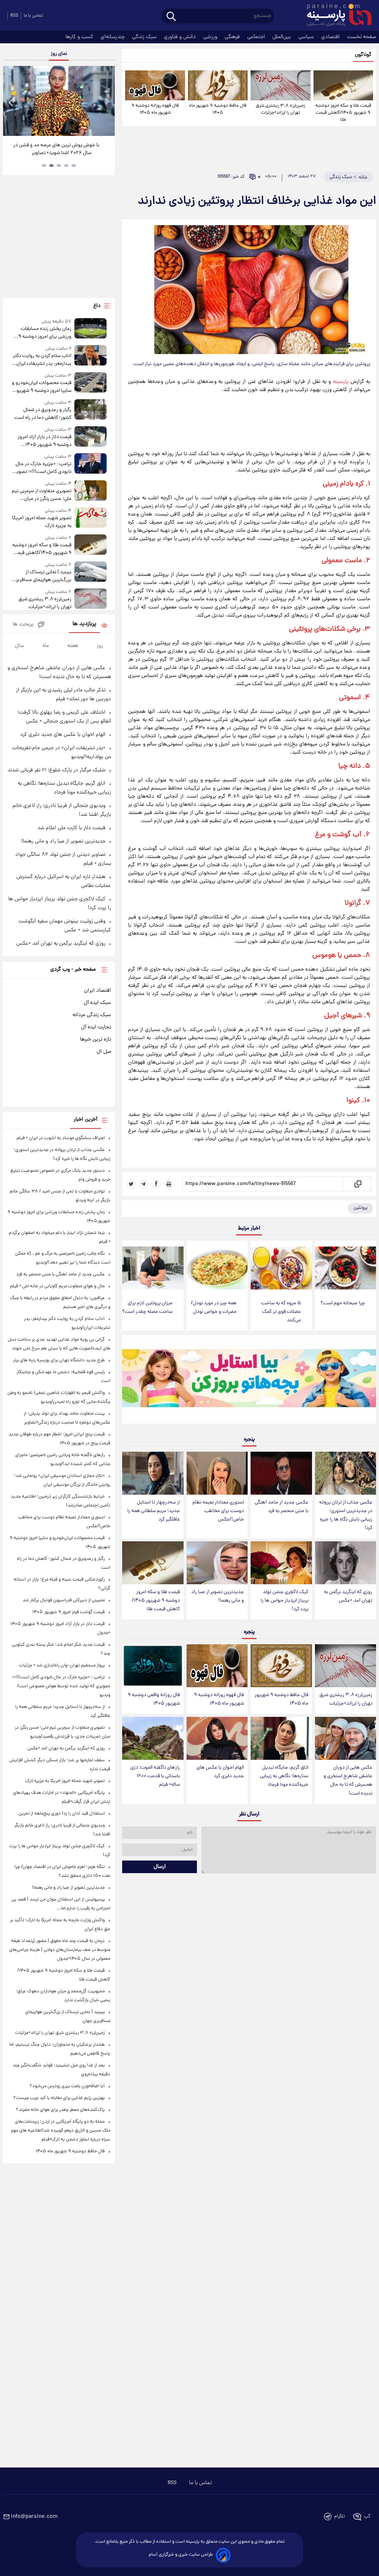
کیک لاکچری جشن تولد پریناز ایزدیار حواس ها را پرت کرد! (284, 1601)
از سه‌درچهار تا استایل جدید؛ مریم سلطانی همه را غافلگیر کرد (154, 1511)
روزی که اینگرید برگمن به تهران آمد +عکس (348, 1596)
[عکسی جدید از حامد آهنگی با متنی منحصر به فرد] (281, 1473)
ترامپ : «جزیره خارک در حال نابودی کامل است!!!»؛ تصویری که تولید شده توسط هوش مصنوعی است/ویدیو (41, 468)
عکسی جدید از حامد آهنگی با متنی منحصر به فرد (281, 1507)
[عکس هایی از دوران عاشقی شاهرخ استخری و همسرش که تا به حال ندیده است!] (346, 1738)
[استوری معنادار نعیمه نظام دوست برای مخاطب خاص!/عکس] (217, 1473)
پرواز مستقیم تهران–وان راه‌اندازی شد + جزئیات (62, 1666)
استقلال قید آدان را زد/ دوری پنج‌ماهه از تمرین (62, 1814)
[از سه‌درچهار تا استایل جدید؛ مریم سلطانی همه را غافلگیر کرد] (153, 1473)
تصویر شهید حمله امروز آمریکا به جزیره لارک (42, 522)
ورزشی (211, 37)
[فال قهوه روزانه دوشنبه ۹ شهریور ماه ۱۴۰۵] (155, 85)
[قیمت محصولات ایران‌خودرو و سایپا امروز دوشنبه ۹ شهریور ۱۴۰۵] (91, 383)
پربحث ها (23, 625)
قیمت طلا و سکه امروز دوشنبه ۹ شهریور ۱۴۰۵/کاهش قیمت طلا (343, 113)
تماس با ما (33, 16)
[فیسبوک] (156, 1184)
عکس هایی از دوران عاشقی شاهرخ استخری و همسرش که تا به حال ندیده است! (348, 1781)
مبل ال (104, 1052)
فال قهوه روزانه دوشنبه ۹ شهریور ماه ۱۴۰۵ (155, 109)
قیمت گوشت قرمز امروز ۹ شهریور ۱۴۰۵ (68, 1612)
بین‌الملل (282, 37)
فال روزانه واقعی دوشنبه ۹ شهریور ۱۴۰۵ (154, 1699)
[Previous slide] (11, 102)
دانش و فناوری (181, 37)
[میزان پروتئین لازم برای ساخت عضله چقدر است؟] (153, 1268)
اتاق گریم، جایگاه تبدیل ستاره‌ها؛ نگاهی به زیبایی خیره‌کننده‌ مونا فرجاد (284, 1776)
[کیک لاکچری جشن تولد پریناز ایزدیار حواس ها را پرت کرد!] (281, 1563)
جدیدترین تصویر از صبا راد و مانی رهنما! (218, 1596)
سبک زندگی (145, 37)
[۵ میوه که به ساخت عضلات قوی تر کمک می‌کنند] (281, 1268)
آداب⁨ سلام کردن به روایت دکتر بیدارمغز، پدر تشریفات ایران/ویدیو (42, 360)
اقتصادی (331, 37)
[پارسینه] (335, 16)
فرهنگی (233, 37)
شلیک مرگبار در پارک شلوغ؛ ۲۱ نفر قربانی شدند (56, 770)
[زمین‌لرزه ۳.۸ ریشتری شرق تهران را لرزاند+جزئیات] (280, 85)
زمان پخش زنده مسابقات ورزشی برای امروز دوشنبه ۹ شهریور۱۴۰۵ (45, 333)
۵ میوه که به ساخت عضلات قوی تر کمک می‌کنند (281, 1312)
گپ (367, 2517)
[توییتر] (131, 1184)
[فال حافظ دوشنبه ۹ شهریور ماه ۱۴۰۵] (218, 85)
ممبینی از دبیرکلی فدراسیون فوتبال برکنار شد (64, 1600)
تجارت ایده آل (96, 1027)
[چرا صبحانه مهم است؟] (346, 1268)
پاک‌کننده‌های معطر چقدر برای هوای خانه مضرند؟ (60, 2110)
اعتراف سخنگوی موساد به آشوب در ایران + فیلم (61, 1138)
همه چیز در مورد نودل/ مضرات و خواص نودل (214, 1308)
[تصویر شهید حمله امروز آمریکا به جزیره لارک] (91, 519)
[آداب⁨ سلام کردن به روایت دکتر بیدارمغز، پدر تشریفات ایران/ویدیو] (91, 356)
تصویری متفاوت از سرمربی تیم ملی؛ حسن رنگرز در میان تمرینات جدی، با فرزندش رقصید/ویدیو (42, 495)
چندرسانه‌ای (113, 37)
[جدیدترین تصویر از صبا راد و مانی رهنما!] (217, 1563)
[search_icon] (171, 17)
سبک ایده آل (97, 1003)
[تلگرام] (144, 1184)
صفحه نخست (362, 37)
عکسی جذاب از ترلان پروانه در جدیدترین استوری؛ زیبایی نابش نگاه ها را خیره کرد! (346, 1515)
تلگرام (340, 2517)
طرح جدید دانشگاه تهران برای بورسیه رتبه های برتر (59, 1360)
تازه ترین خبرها (95, 1040)
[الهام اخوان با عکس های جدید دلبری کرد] (217, 1738)
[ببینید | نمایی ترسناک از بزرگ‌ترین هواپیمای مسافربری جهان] (91, 573)
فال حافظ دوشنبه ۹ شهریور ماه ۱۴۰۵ (218, 109)
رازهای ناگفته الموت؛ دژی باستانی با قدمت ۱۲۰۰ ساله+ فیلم (155, 1776)
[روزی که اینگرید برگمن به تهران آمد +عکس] (346, 1563)
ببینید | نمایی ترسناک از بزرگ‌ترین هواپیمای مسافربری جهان (42, 576)
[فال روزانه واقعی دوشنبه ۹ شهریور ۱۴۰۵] (153, 1666)
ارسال (160, 1867)
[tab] (74, 166)
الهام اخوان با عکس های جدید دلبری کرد (220, 1772)
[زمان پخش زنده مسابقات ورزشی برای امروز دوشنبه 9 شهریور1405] (91, 329)
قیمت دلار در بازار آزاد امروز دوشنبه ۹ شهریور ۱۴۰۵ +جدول (45, 441)
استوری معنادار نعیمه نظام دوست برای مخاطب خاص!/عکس (218, 1511)
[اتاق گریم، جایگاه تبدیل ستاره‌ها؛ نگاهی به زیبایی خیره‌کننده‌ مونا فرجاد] (281, 1738)
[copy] (357, 1184)
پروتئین (360, 1208)
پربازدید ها (84, 624)
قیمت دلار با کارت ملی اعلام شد (71, 828)
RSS (14, 16)
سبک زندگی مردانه (92, 1015)
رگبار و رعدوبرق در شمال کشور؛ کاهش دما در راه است (43, 414)
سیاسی (307, 37)
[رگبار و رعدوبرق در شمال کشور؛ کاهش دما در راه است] (91, 411)
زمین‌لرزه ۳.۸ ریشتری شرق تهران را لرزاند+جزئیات (280, 109)
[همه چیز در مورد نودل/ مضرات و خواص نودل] (217, 1268)
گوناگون (363, 55)
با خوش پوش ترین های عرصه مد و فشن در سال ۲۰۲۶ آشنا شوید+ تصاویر (56, 149)
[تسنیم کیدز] (249, 1381)
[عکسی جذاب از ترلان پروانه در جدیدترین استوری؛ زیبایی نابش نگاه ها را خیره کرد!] (346, 1473)
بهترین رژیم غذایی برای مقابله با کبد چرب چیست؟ (59, 2098)
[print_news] (169, 1184)
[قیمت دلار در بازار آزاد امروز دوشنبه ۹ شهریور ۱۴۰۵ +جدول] (91, 438)
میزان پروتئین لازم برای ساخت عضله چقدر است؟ (147, 1308)
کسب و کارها (80, 37)
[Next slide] (107, 102)
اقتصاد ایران (98, 991)
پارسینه (341, 382)
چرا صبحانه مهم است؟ (343, 1303)
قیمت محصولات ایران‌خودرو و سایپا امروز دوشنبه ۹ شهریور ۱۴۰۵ (42, 387)
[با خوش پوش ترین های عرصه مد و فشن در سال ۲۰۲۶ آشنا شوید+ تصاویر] (59, 101)
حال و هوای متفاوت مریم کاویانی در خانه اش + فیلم (57, 1286)
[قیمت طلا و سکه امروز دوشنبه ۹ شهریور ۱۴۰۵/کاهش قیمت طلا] (343, 85)
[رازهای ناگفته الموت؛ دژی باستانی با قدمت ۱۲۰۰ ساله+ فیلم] (153, 1738)
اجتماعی (257, 37)
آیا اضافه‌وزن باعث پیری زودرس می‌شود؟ (67, 2086)
